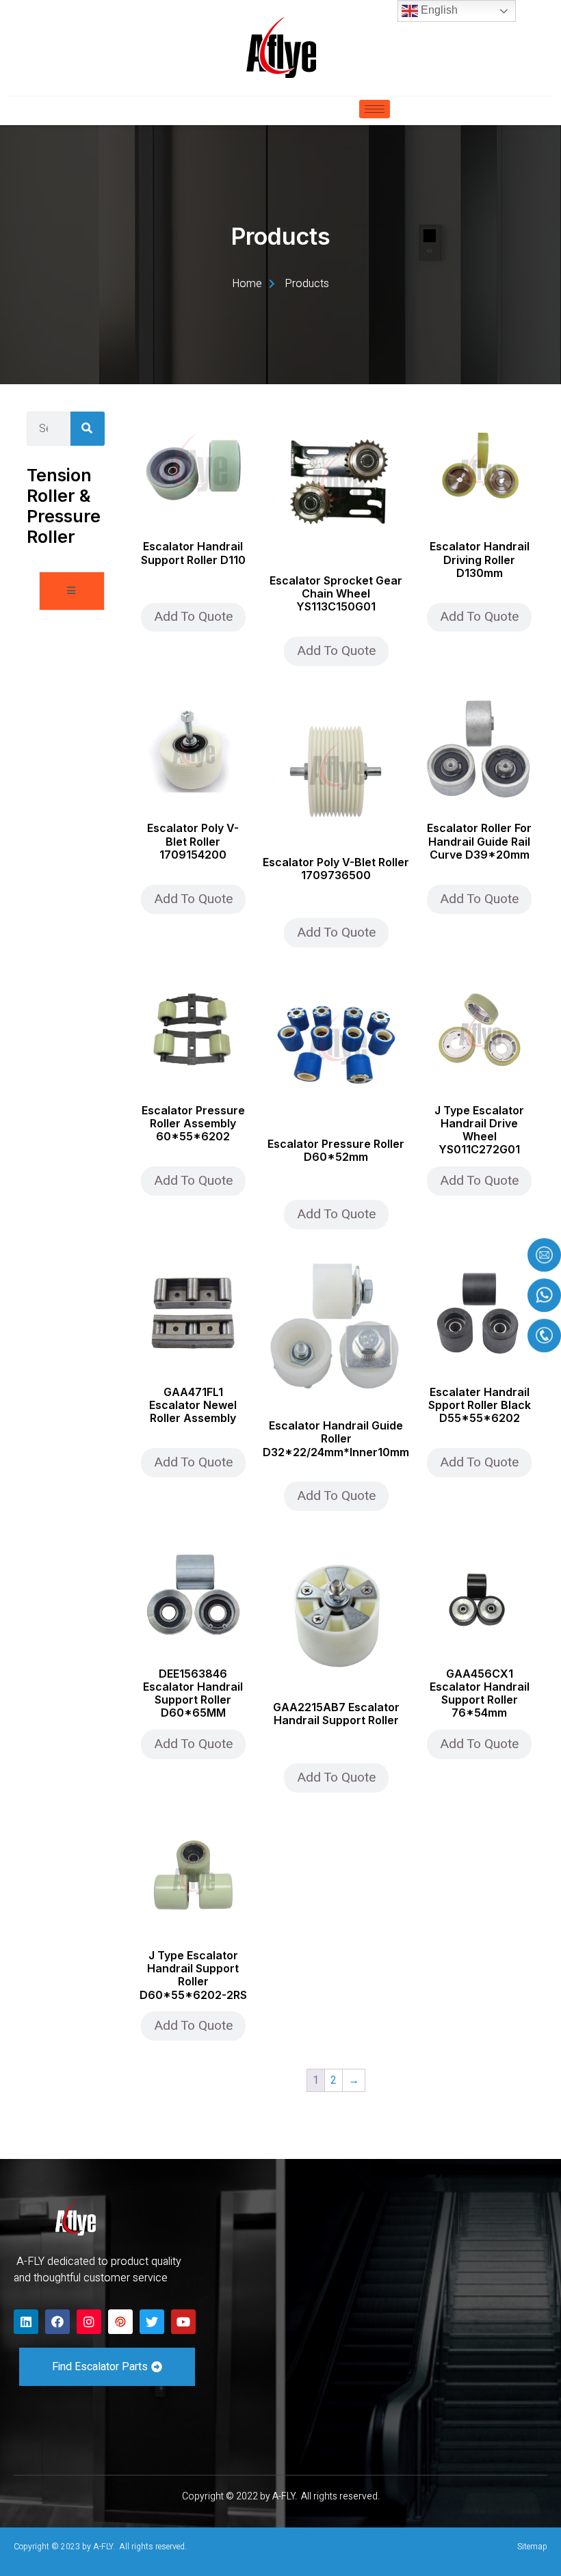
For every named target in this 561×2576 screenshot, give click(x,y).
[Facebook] (57, 2322)
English (438, 10)
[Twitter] (152, 2322)
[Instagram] (89, 2322)
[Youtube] (183, 2322)
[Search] (88, 429)
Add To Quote (193, 617)
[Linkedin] (26, 2322)
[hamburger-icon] (375, 109)
